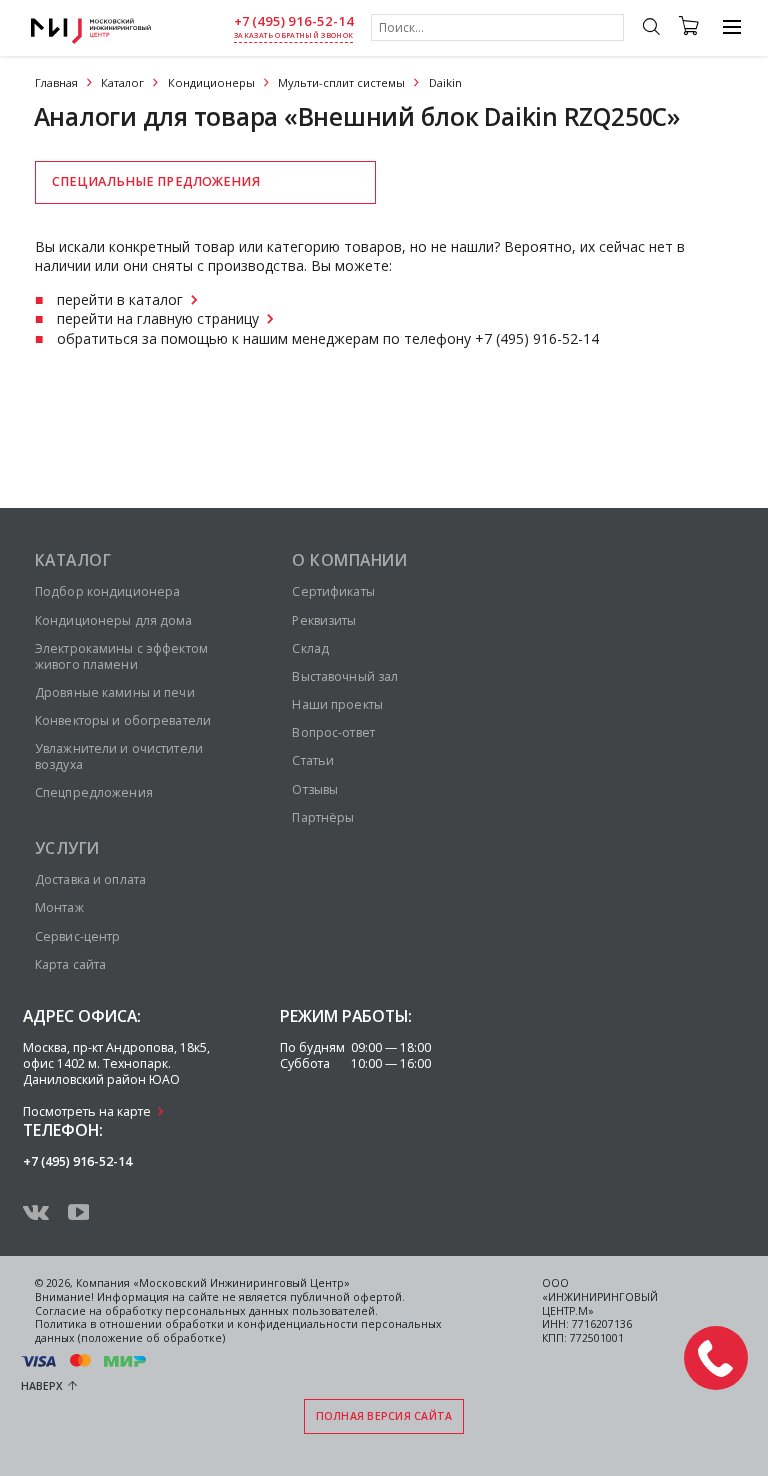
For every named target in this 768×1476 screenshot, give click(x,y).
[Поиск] (650, 29)
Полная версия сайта (384, 1416)
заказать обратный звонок (293, 35)
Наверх (42, 1386)
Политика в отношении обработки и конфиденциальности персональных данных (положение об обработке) (238, 1331)
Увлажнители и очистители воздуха (119, 756)
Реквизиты (324, 620)
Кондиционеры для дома (114, 620)
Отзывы (315, 789)
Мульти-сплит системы (341, 82)
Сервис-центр (77, 936)
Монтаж (59, 907)
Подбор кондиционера (107, 591)
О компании (349, 560)
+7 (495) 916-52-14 (294, 21)
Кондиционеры (211, 82)
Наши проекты (337, 704)
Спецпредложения (94, 792)
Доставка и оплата (90, 879)
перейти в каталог (120, 299)
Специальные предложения (156, 181)
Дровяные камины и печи (115, 692)
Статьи (313, 760)
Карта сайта (70, 964)
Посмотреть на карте (87, 1111)
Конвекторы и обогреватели (123, 720)
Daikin (445, 82)
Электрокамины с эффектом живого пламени (121, 656)
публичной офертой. (347, 1297)
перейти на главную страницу (158, 318)
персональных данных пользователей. (271, 1311)
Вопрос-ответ (333, 732)
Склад (310, 648)
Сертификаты (333, 591)
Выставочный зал (345, 676)
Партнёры (323, 817)
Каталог (122, 82)
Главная (56, 82)
